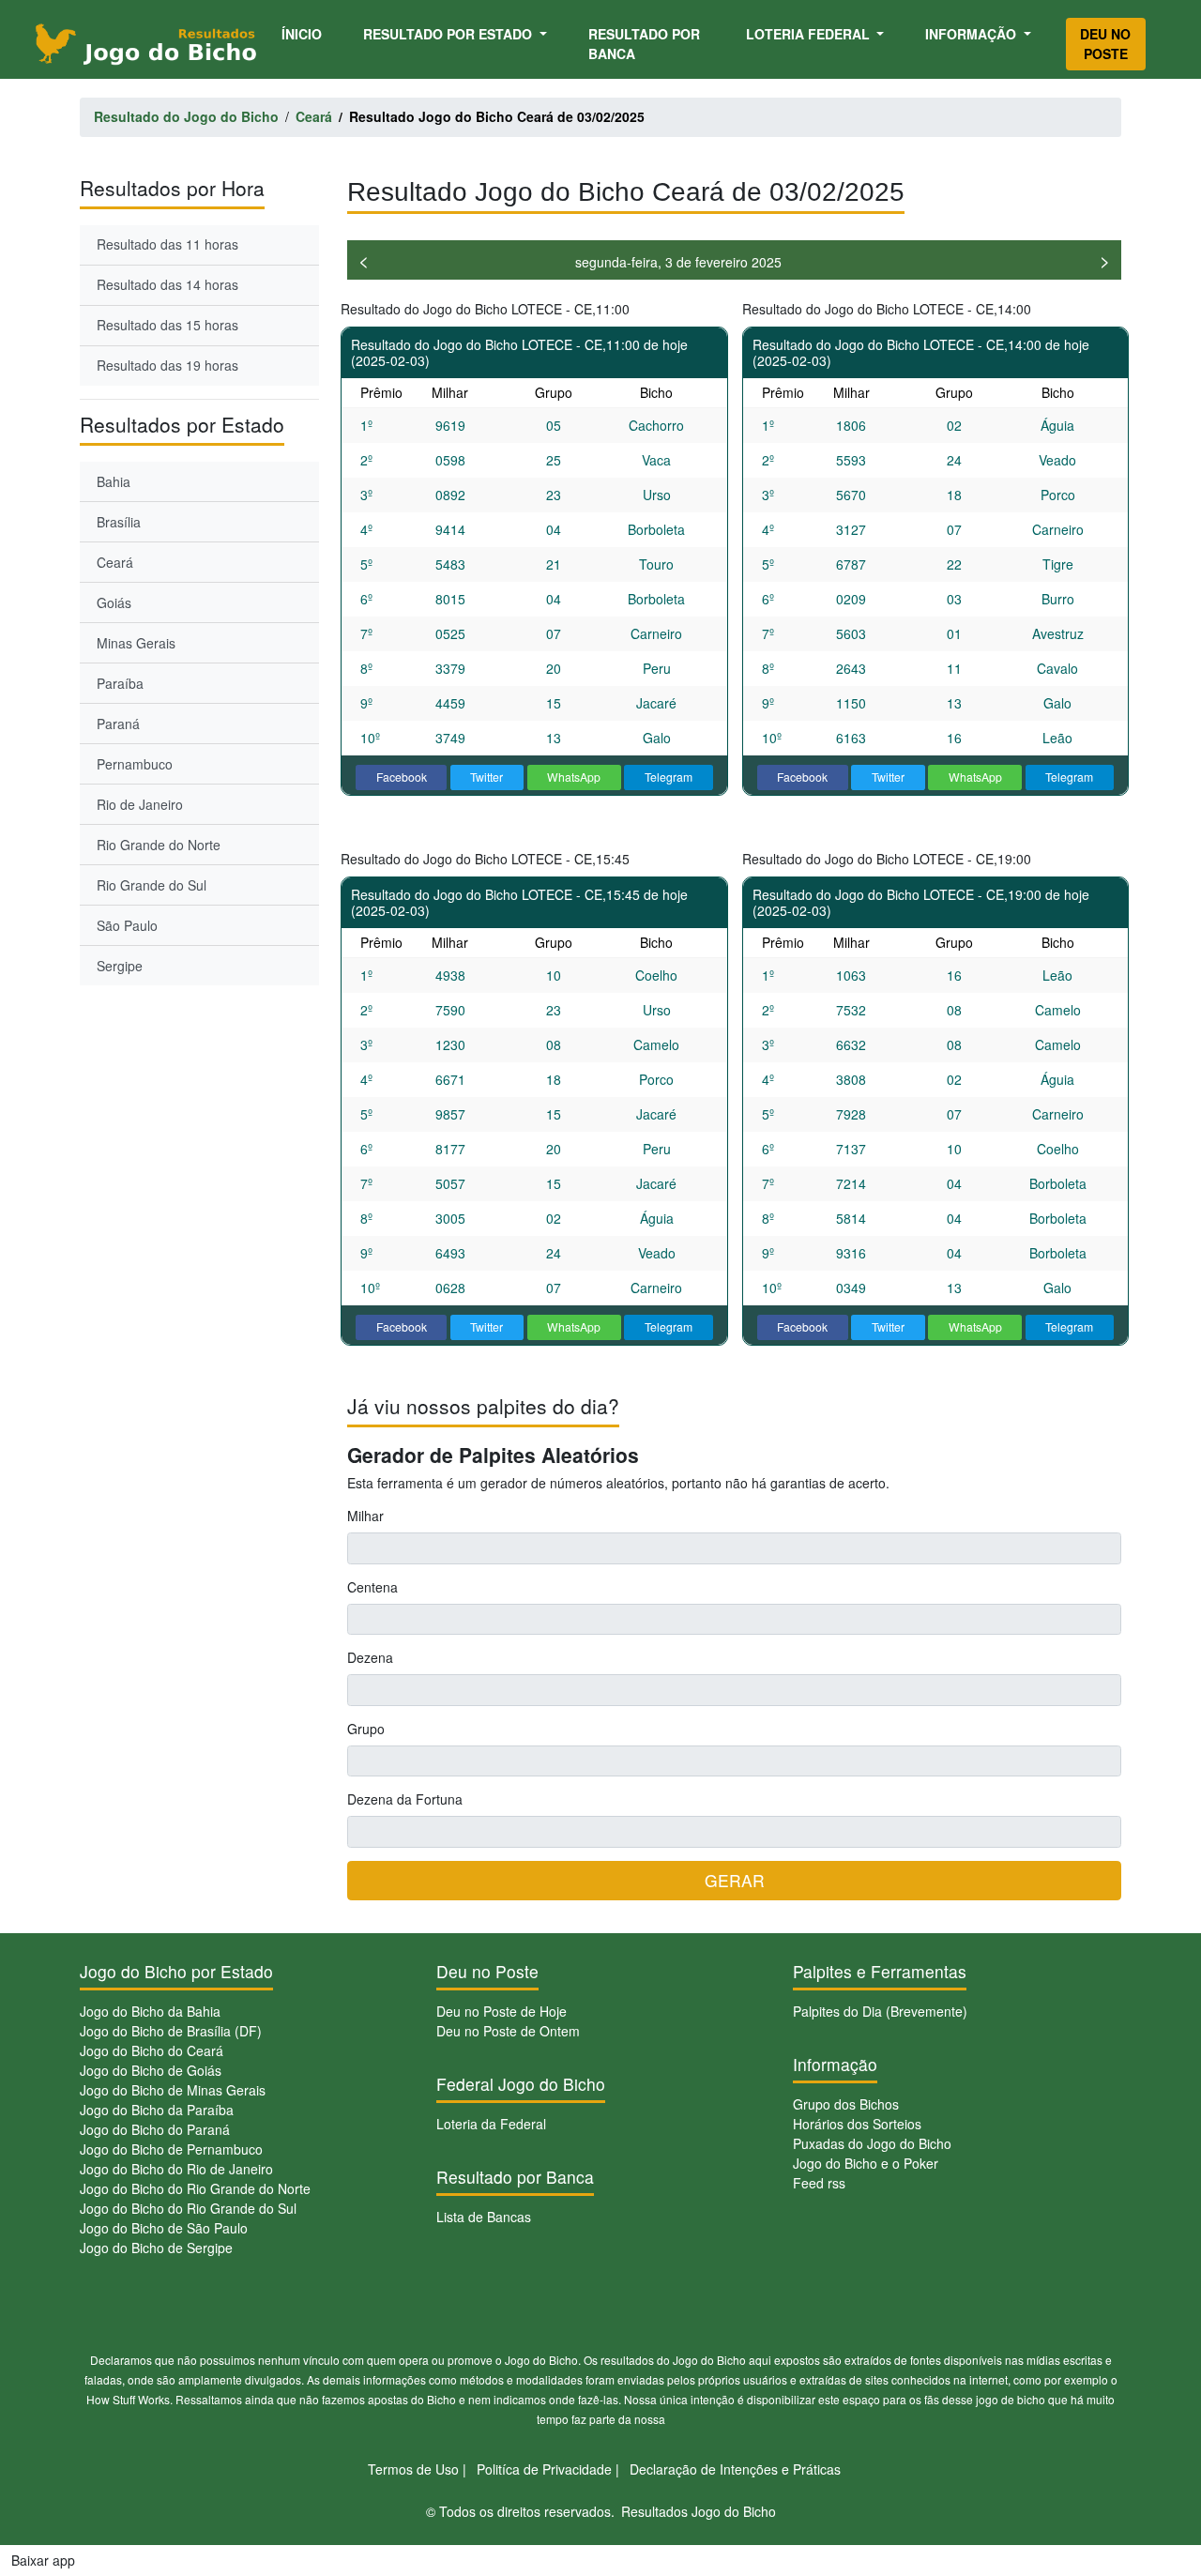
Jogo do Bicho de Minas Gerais (173, 2090)
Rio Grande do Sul (152, 885)
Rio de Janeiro (140, 804)
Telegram (669, 777)
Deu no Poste (1105, 44)
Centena (372, 1587)
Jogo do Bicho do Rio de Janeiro (176, 2169)
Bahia (114, 481)
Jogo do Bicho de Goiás (151, 2070)
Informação (973, 34)
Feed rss (819, 2183)
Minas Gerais (136, 643)
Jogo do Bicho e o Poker (866, 2163)
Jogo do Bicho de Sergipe (156, 2248)
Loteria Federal (810, 34)
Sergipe (120, 966)
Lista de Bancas (484, 2217)
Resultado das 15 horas (167, 325)
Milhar (365, 1516)
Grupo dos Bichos (846, 2104)
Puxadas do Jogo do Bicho (872, 2143)
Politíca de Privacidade (544, 2469)
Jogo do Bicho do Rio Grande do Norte (195, 2188)
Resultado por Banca (644, 44)
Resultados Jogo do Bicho (699, 2511)
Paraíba (120, 683)
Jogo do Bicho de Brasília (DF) (171, 2031)
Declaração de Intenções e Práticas (735, 2469)
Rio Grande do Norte (159, 845)
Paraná (118, 724)
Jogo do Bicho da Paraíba (157, 2110)
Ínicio (305, 33)
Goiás (114, 602)
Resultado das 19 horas (167, 365)
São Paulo (127, 925)
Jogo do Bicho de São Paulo (164, 2228)
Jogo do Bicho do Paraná (155, 2129)
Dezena (370, 1657)
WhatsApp (574, 777)
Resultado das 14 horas (167, 284)
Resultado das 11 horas (167, 244)
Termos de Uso (413, 2469)
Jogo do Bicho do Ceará (152, 2050)
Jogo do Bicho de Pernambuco (171, 2149)
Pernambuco (135, 764)
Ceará (115, 562)
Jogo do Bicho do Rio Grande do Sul (188, 2208)
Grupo (366, 1729)
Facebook (402, 777)
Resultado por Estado (449, 34)
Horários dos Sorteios (857, 2124)
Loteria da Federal (491, 2124)
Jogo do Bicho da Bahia (150, 2011)
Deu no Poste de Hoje (502, 2011)
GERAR (735, 1880)
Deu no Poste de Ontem (508, 2031)
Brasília (119, 522)
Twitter (486, 777)
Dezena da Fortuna (405, 1799)
